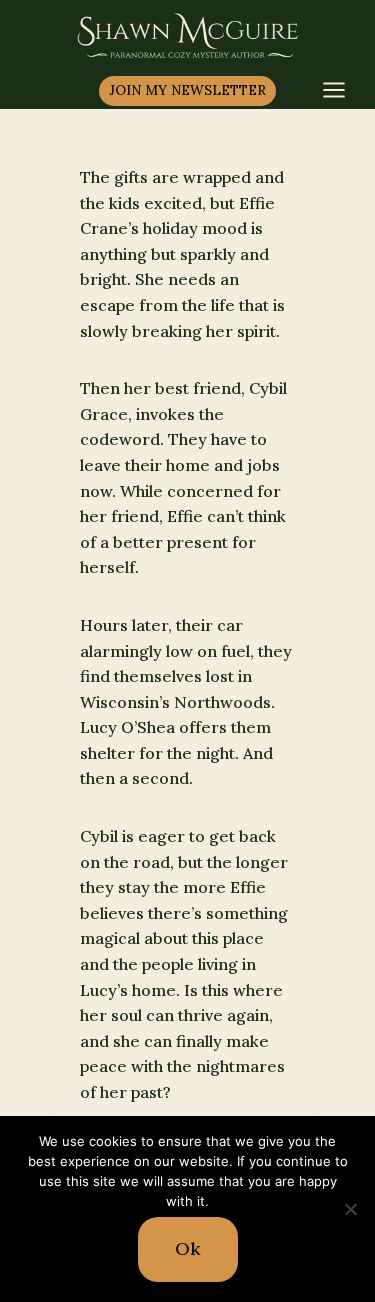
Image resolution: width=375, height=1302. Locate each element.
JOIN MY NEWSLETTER (187, 90)
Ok (188, 1248)
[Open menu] (344, 90)
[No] (350, 1209)
